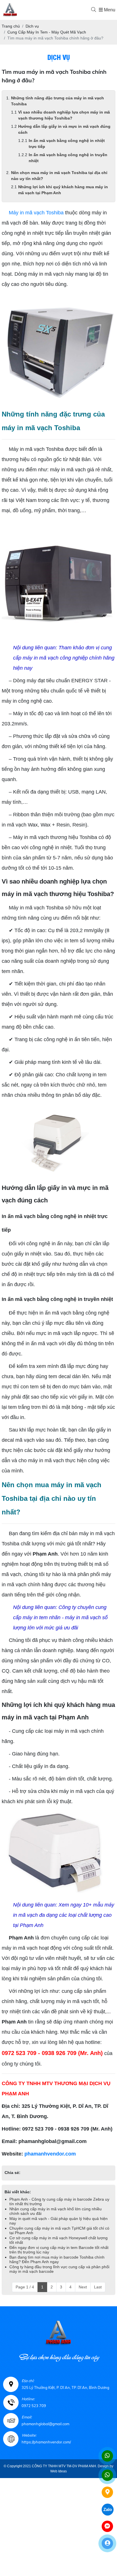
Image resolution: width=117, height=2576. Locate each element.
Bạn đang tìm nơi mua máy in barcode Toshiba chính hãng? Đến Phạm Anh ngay (57, 2259)
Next (83, 2287)
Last (98, 2287)
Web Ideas (58, 2471)
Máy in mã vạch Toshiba (36, 213)
